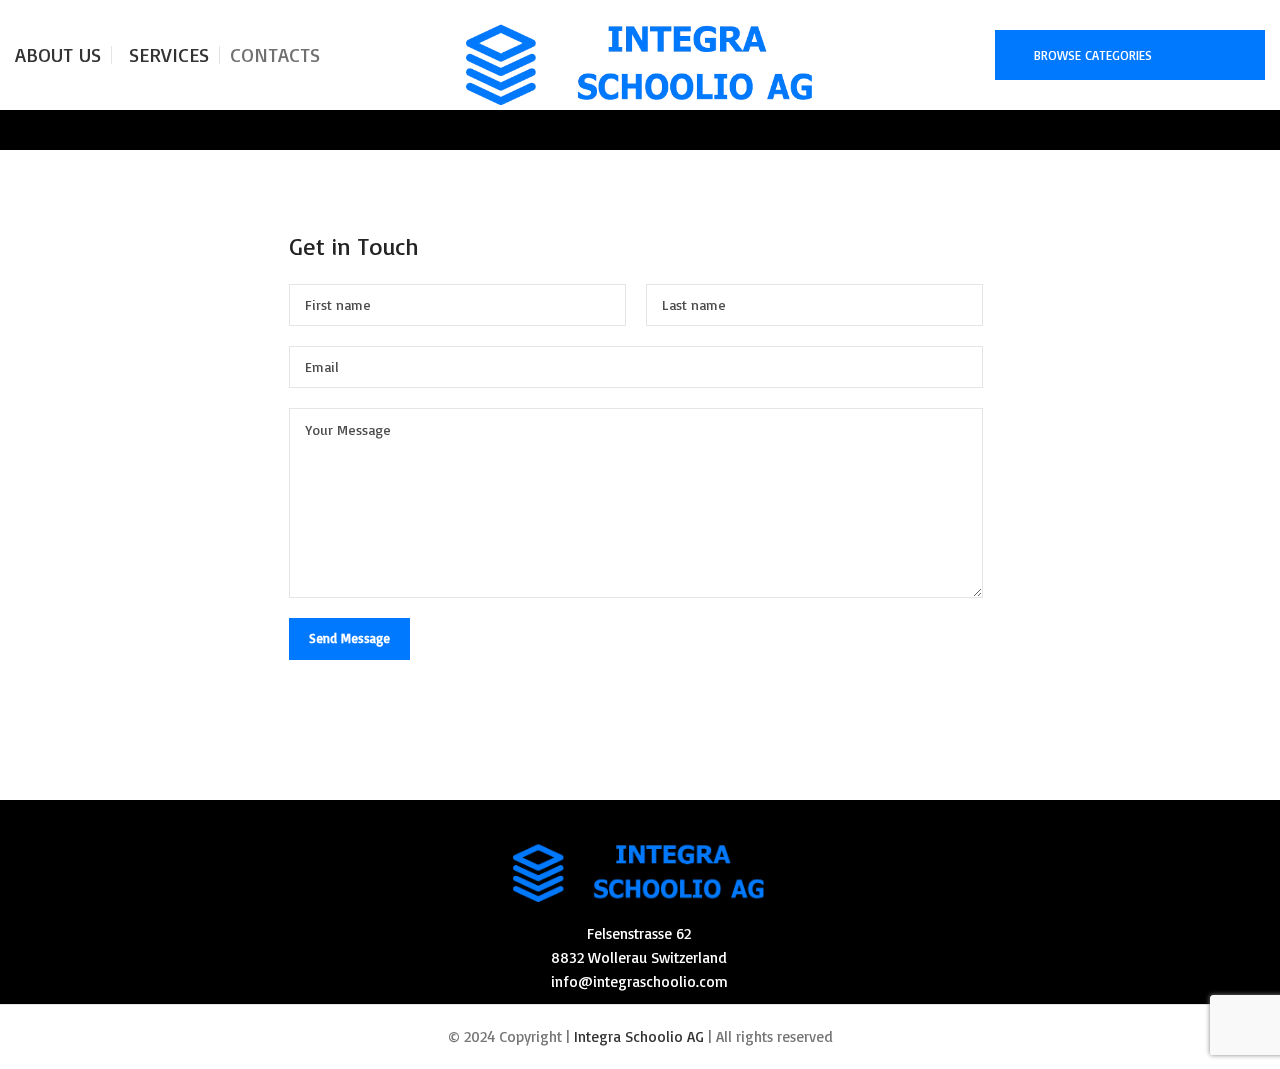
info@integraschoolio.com (639, 981)
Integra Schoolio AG (639, 1036)
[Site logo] (639, 53)
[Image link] (638, 864)
